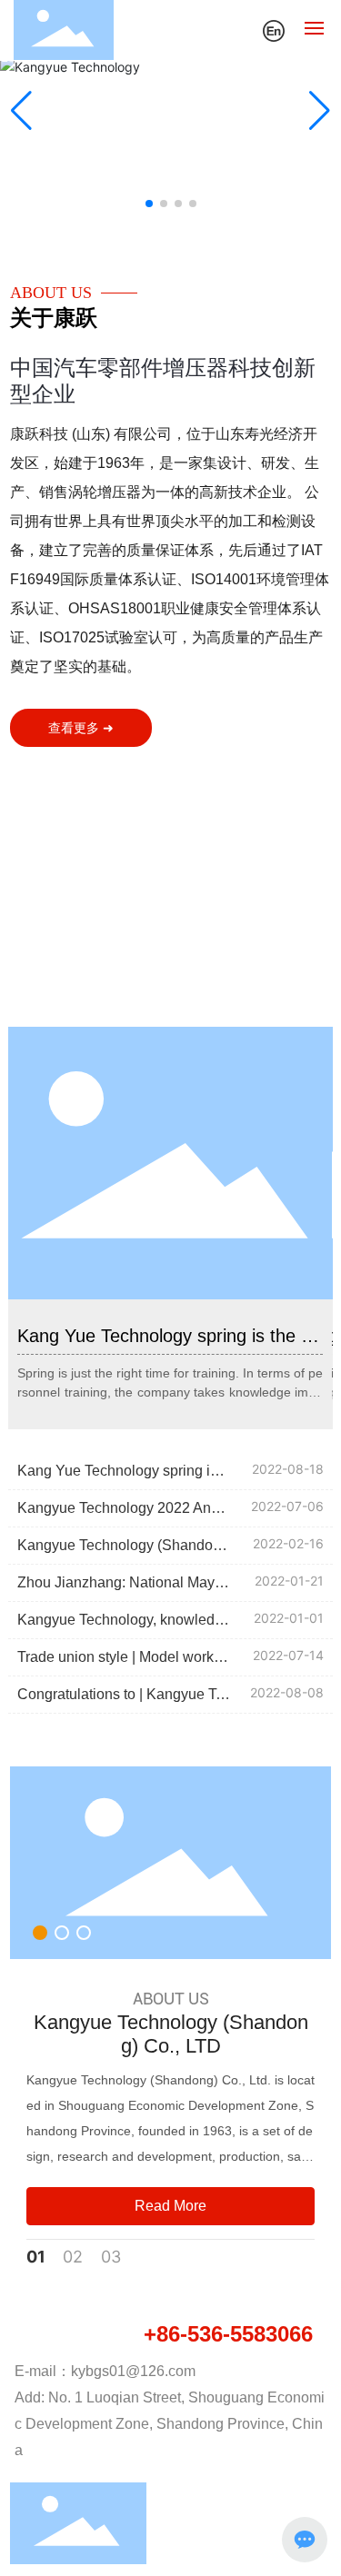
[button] (149, 204)
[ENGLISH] (274, 29)
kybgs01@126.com (133, 2371)
